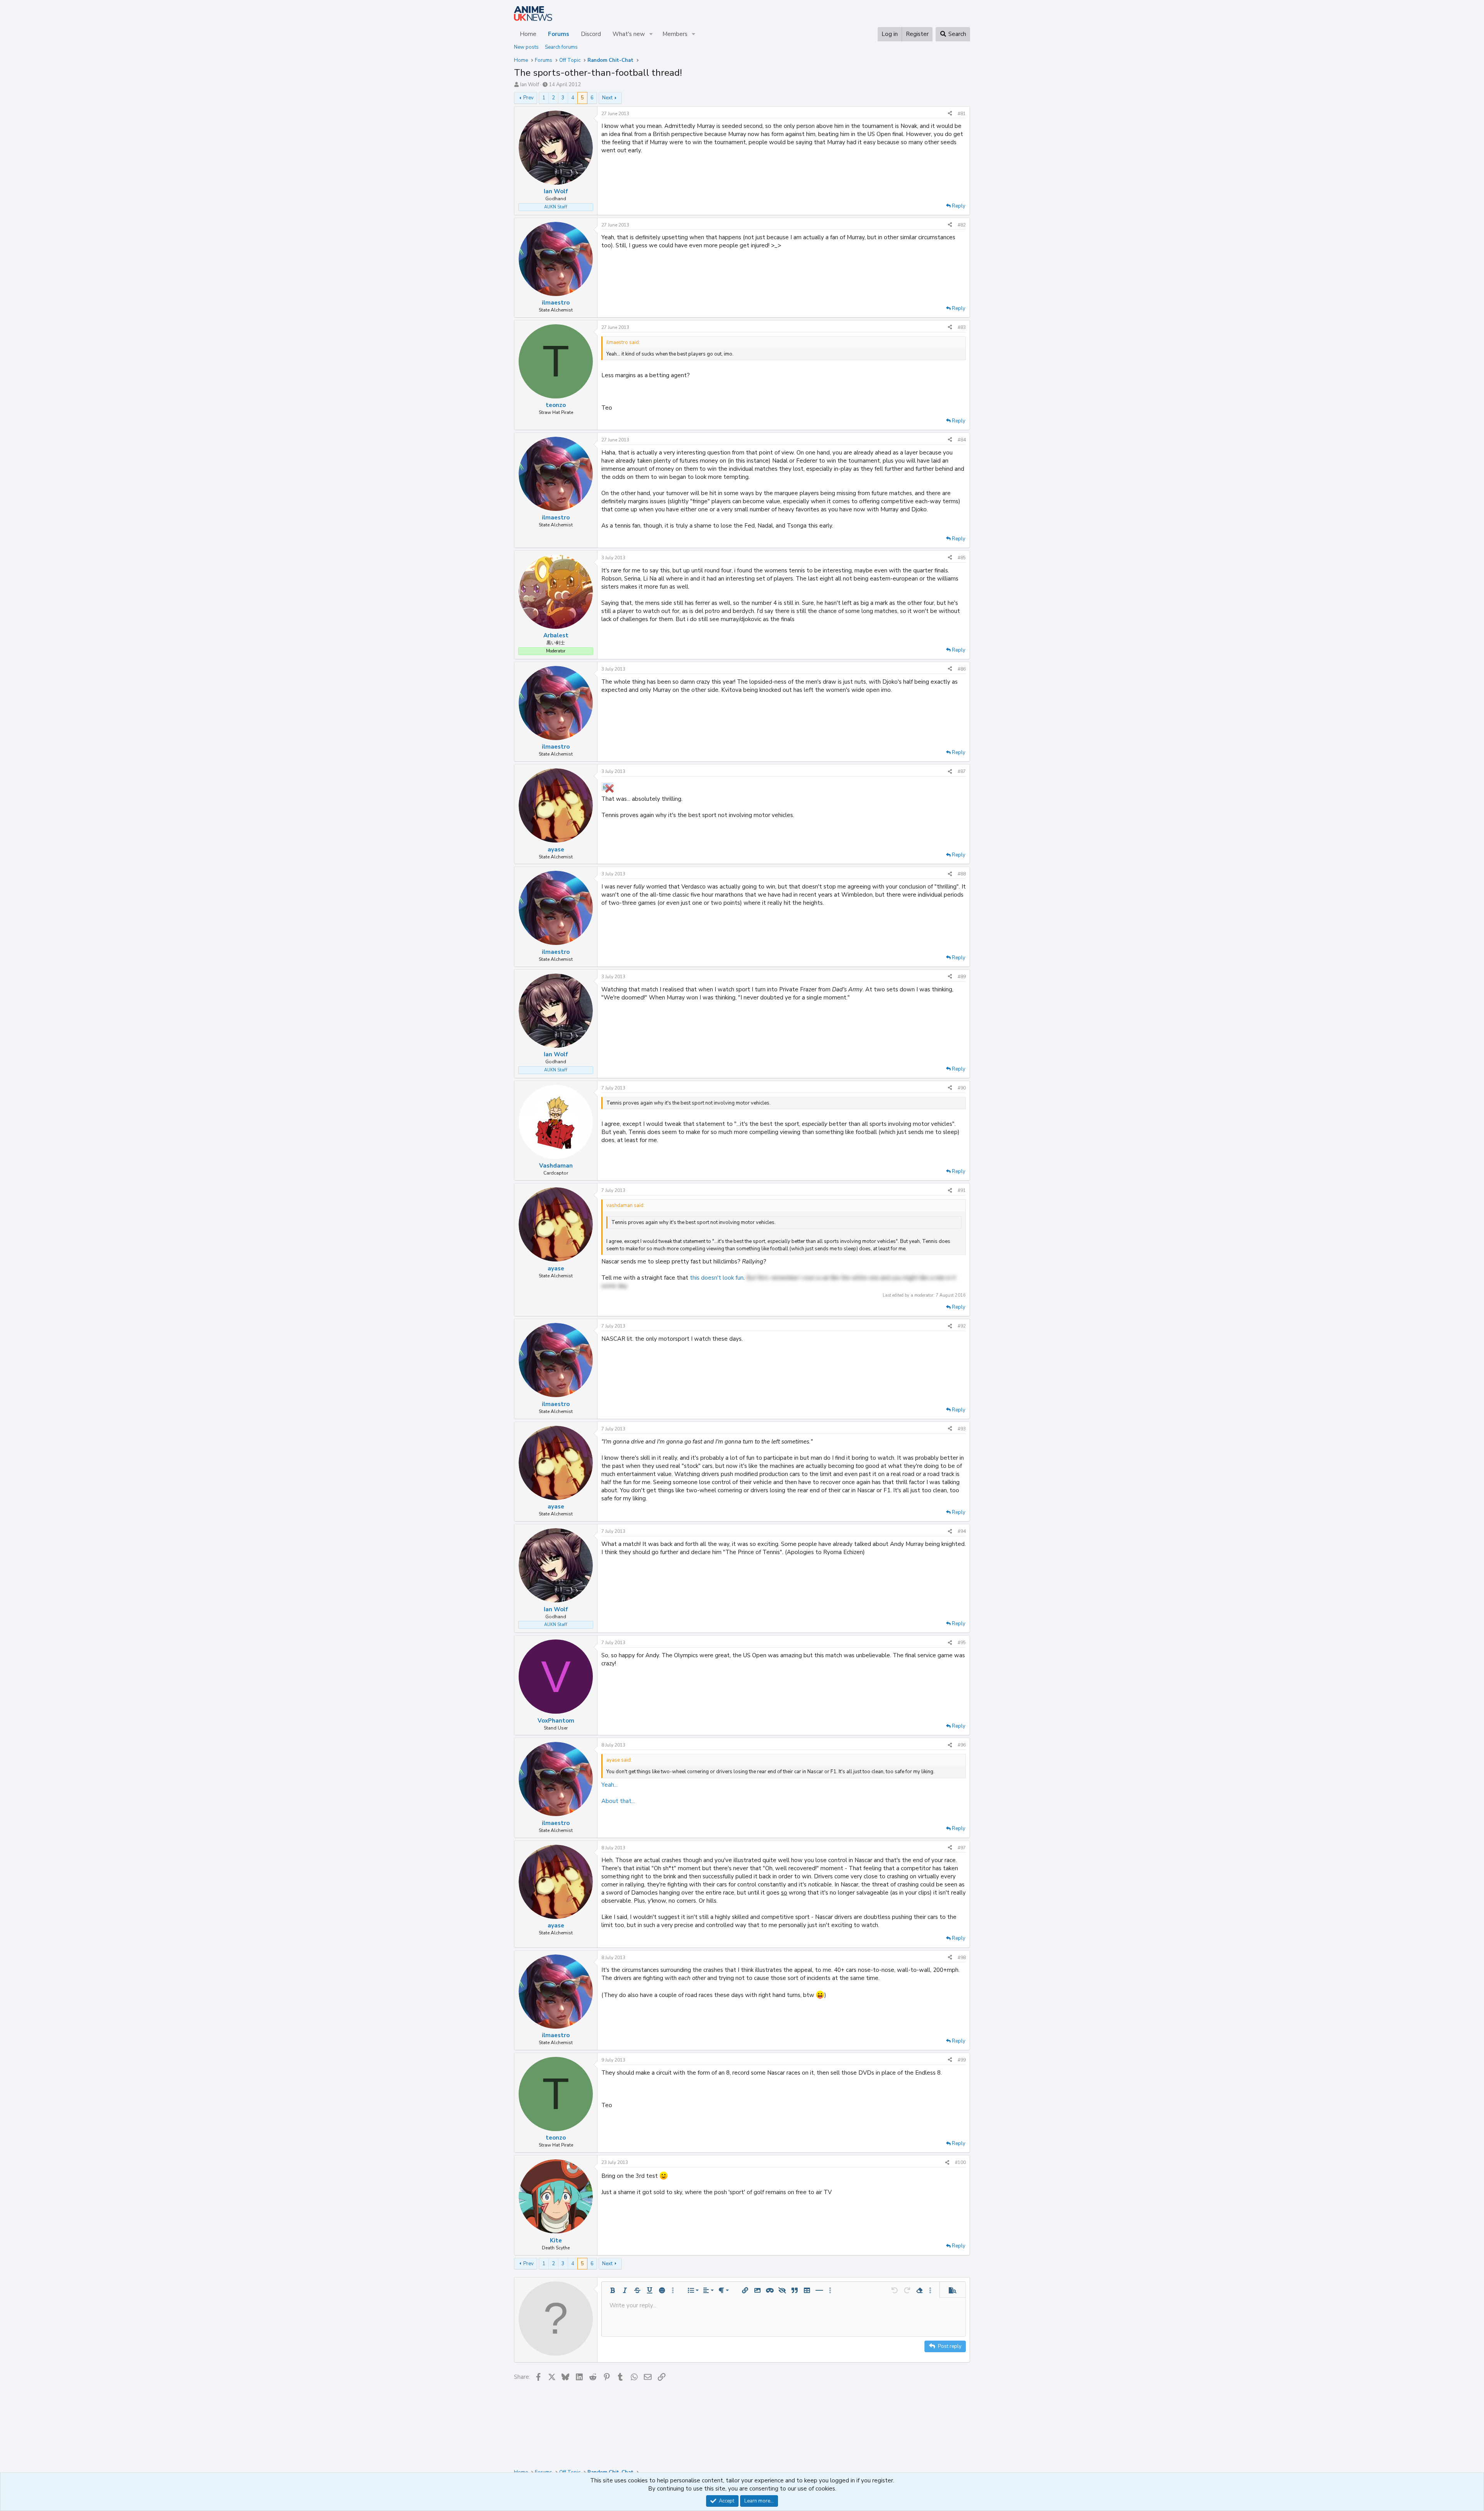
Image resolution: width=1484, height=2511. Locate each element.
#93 (962, 1429)
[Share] (950, 114)
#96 (962, 1745)
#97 (962, 1848)
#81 (962, 114)
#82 (962, 225)
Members (675, 34)
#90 (962, 1088)
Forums (559, 34)
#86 (962, 669)
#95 (962, 1643)
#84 (962, 440)
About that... (618, 1801)
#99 (962, 2060)
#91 (962, 1190)
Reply (959, 206)
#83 (962, 327)
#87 (962, 771)
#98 (962, 1958)
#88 (962, 874)
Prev (528, 98)
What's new (629, 34)
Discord (591, 34)
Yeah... (609, 1785)
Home (528, 34)
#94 (962, 1531)
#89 (962, 977)
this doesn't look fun (717, 1278)
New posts (526, 47)
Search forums (561, 47)
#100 (960, 2162)
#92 (962, 1326)
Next (607, 98)
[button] (651, 34)
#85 (962, 558)
